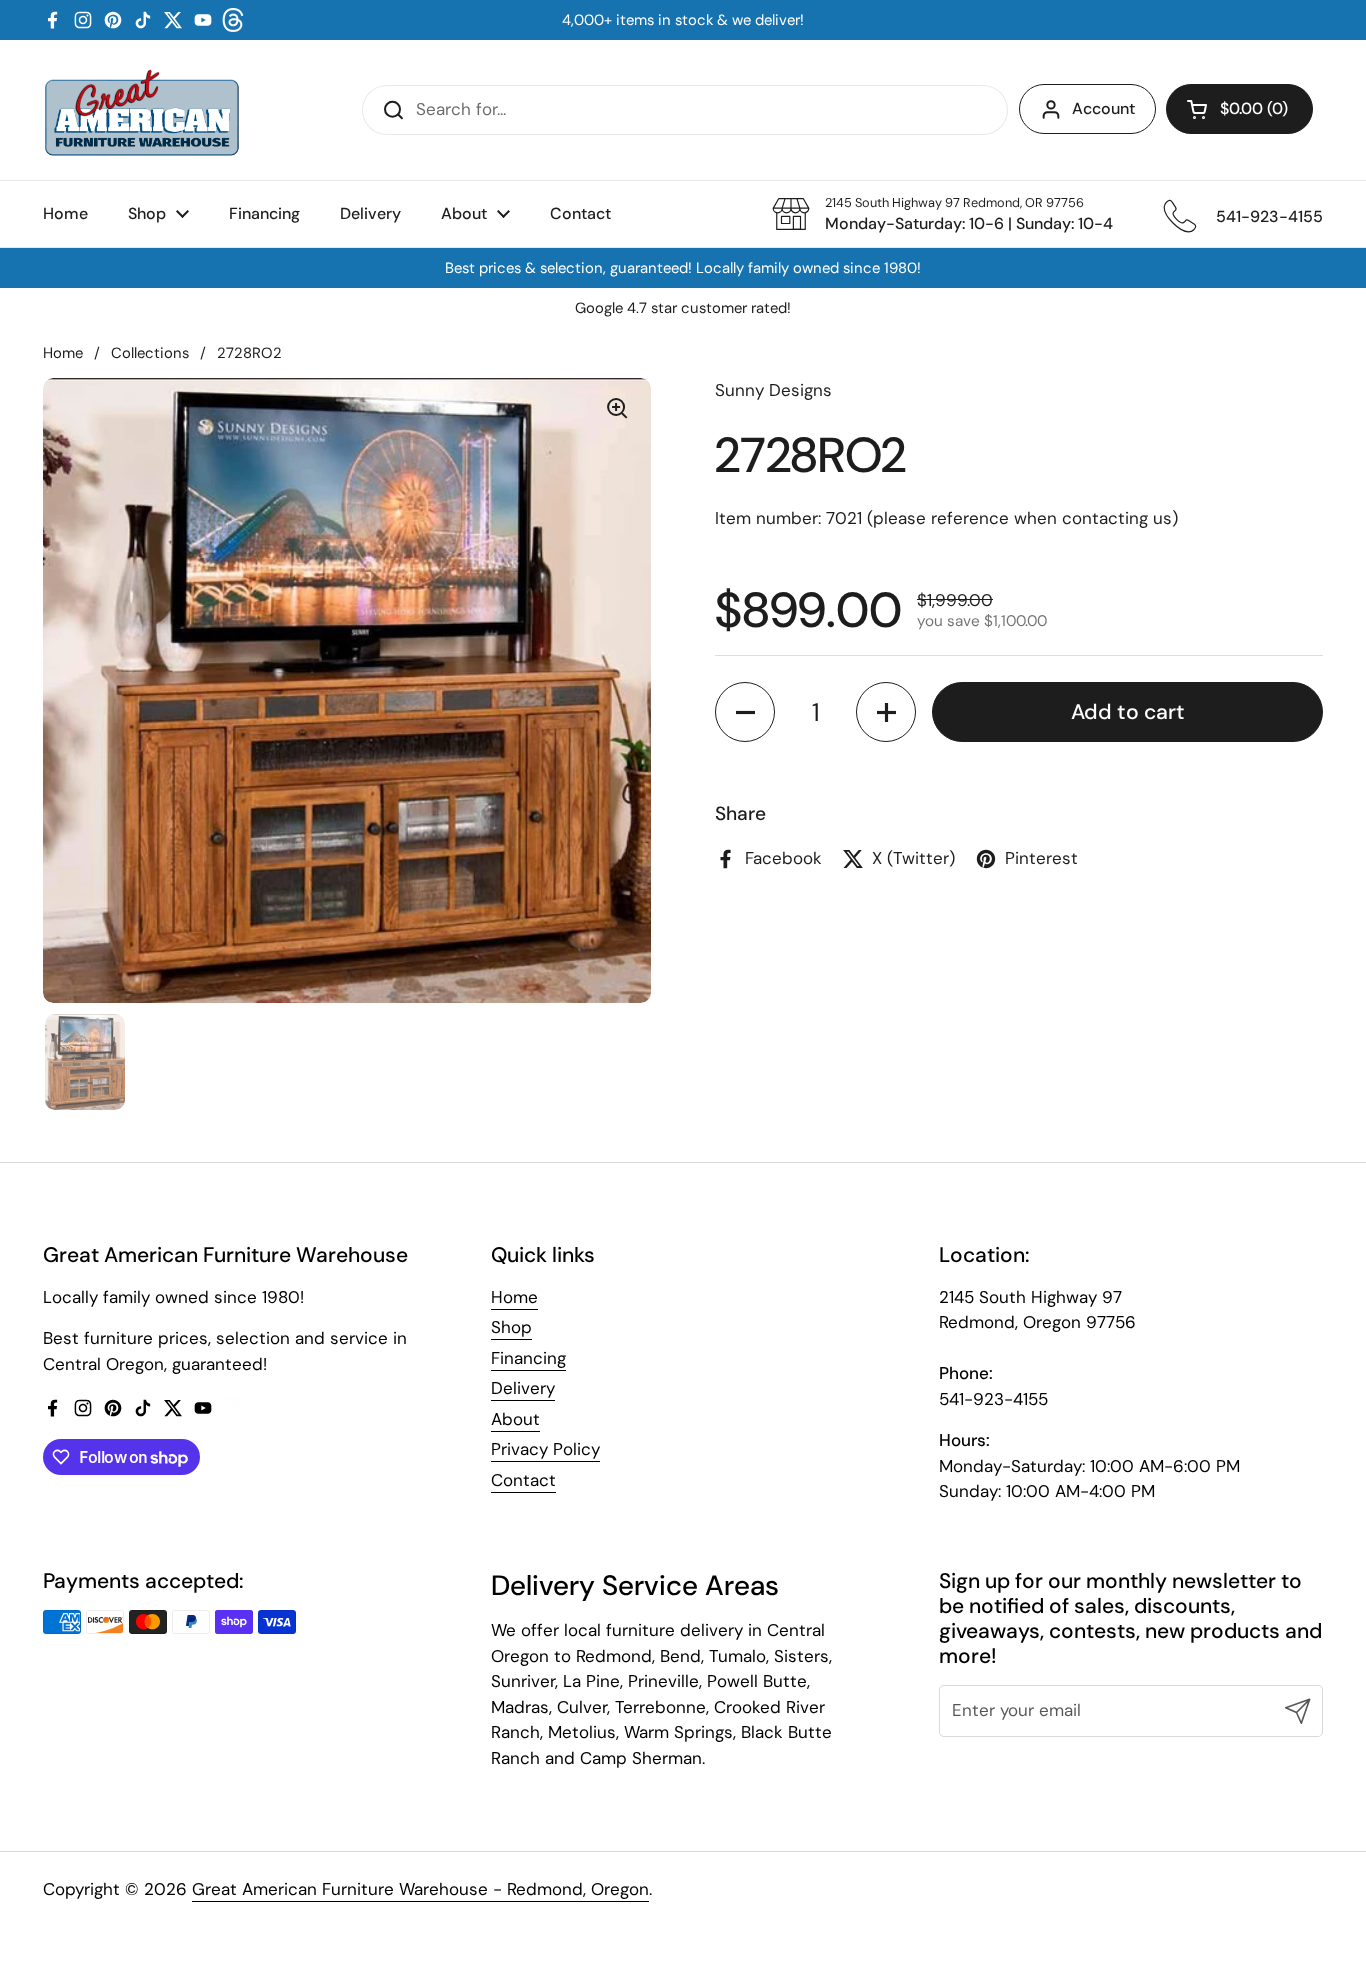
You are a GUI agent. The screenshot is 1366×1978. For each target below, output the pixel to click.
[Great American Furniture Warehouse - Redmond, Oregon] (142, 110)
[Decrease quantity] (745, 712)
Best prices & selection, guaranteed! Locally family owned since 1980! (683, 268)
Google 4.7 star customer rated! (683, 308)
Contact (523, 1480)
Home (63, 353)
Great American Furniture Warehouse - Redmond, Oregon (420, 1889)
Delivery (523, 1388)
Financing (528, 1358)
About (515, 1419)
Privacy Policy (545, 1449)
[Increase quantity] (886, 712)
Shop (511, 1327)
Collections (150, 353)
